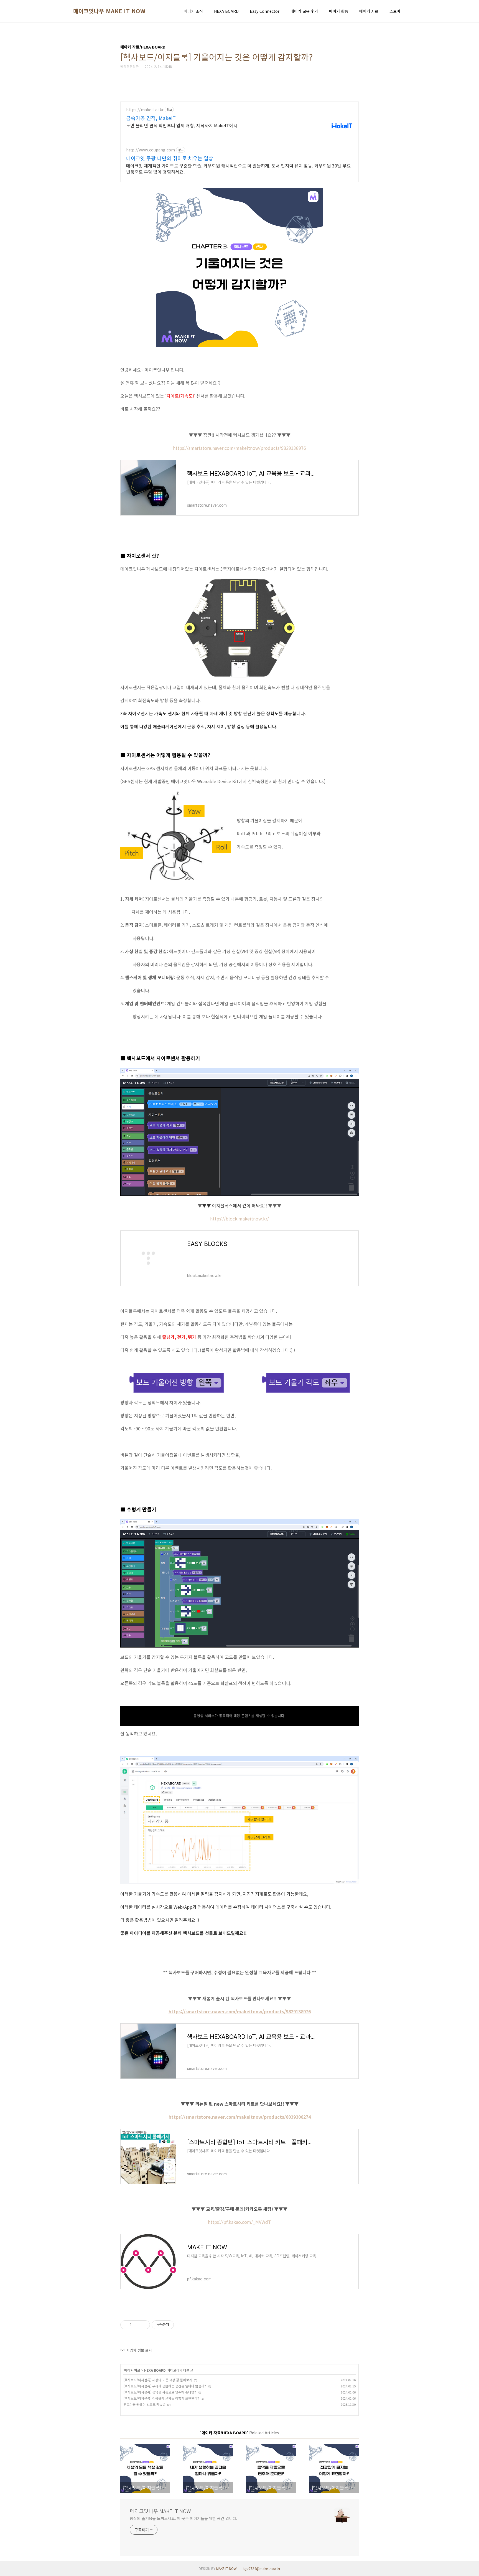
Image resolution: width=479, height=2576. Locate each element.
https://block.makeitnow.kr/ (239, 1219)
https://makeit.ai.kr (145, 110)
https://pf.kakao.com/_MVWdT (239, 2222)
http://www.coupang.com (151, 150)
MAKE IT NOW (226, 2568)
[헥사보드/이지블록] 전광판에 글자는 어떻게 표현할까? (161, 2398)
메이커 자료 (369, 11)
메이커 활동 (339, 11)
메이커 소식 (193, 11)
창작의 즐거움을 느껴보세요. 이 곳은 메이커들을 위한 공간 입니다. (183, 2518)
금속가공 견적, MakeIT (151, 118)
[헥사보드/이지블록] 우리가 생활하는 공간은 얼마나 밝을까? (165, 2386)
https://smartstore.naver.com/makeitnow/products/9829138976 (239, 448)
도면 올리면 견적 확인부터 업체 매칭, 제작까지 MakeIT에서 (182, 125)
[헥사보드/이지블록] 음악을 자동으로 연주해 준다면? (160, 2392)
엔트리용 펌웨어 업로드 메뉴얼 (144, 2404)
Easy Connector (265, 11)
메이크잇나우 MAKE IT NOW (109, 11)
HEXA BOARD (226, 11)
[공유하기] (137, 2325)
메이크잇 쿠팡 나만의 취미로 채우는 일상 (170, 158)
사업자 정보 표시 (139, 2350)
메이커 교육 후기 (304, 11)
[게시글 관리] (144, 2325)
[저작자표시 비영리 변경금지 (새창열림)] (181, 2325)
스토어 (395, 11)
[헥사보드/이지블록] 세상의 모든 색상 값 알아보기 (158, 2380)
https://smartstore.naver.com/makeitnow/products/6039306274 (240, 2117)
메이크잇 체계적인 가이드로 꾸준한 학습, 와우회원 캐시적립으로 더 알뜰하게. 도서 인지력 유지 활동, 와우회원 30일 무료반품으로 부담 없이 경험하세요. (238, 168)
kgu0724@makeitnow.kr (262, 2568)
